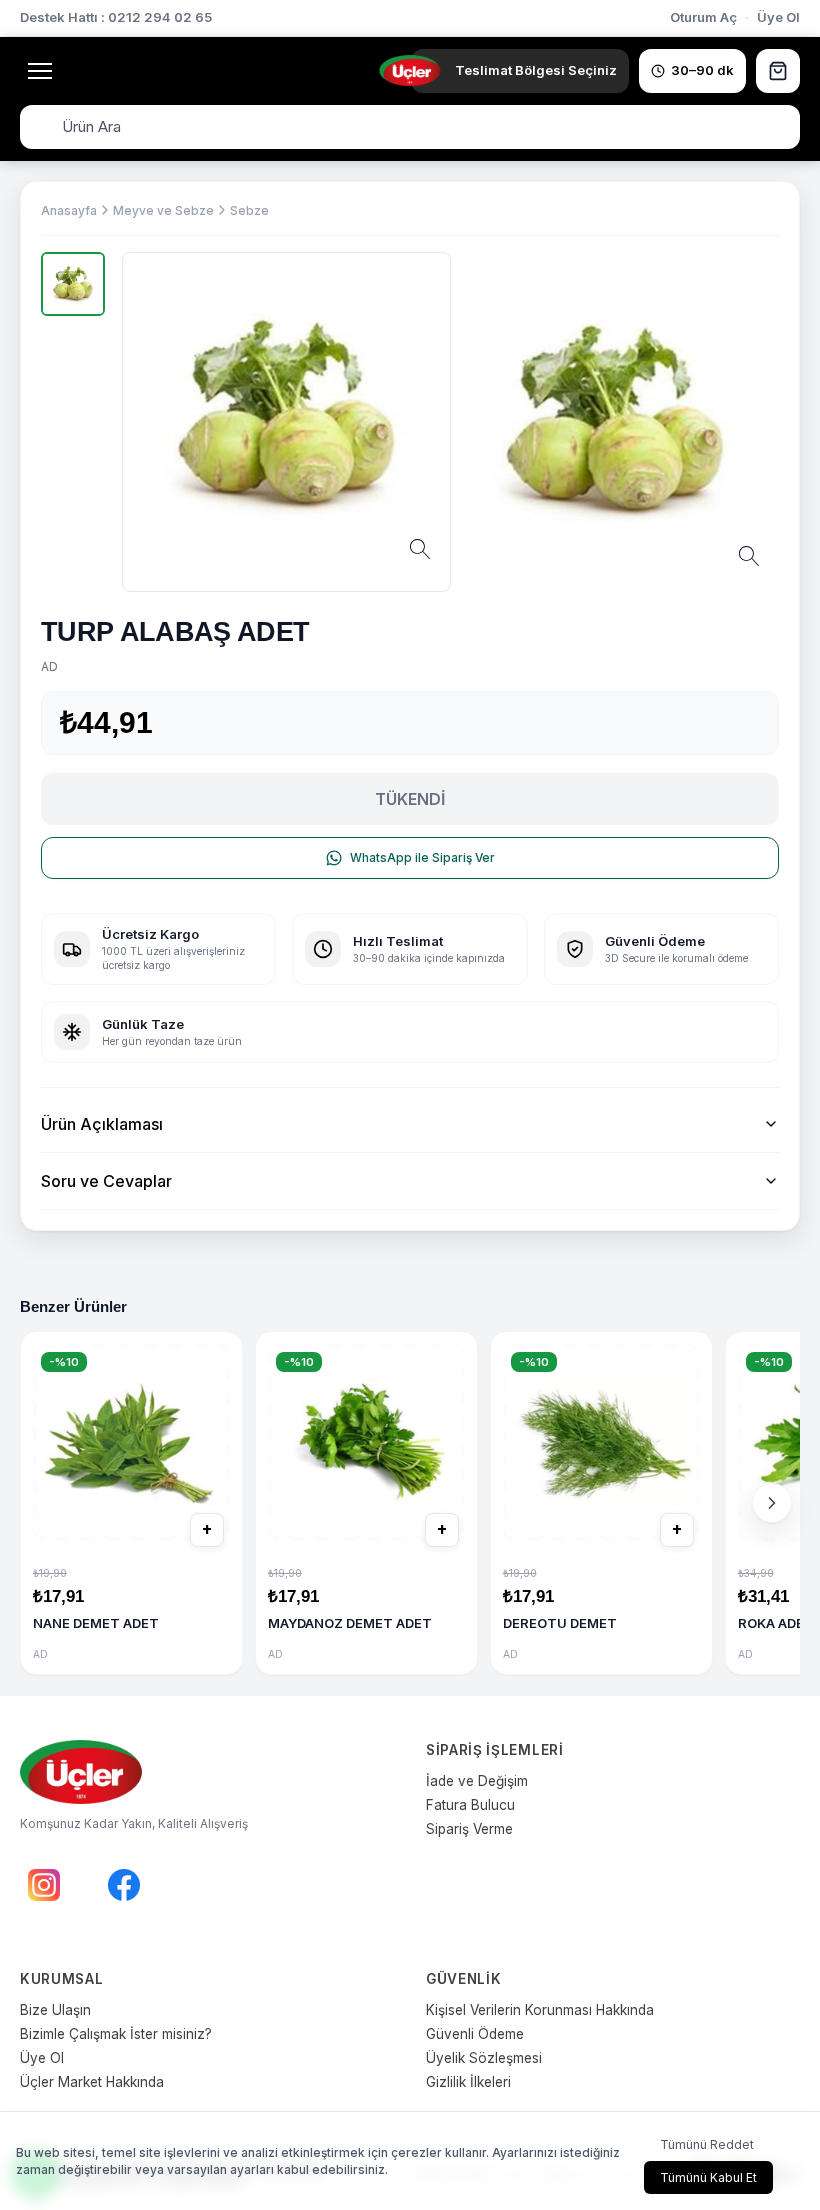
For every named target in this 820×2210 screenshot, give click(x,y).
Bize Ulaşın (55, 2010)
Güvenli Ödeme (475, 2034)
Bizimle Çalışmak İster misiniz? (116, 2034)
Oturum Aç (703, 17)
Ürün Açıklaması (102, 1124)
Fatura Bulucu (470, 1805)
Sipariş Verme (469, 1829)
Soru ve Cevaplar (106, 1181)
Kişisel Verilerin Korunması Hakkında (540, 2010)
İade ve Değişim (477, 1781)
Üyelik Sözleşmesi (484, 2058)
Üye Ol (778, 17)
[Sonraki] (772, 1503)
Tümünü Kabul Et (708, 2177)
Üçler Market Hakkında (92, 2082)
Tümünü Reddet (707, 2144)
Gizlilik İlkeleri (468, 2082)
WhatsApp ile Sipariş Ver (422, 857)
